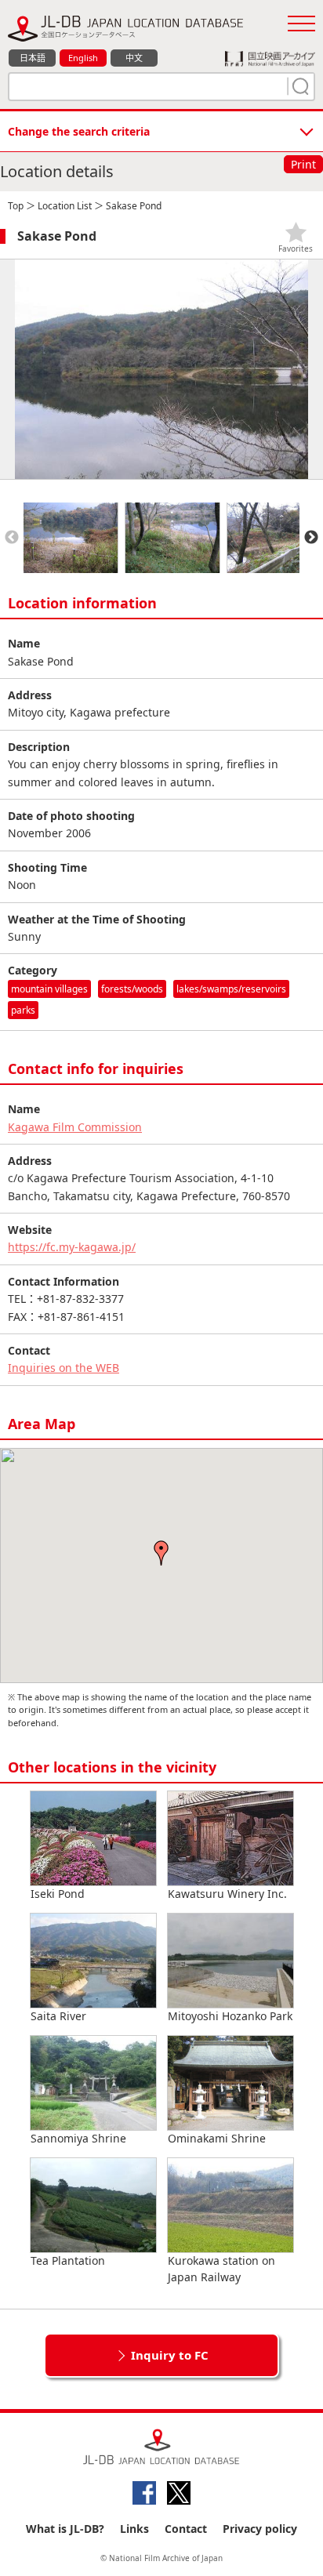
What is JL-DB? (65, 2529)
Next (311, 538)
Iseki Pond (58, 1894)
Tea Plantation (68, 2260)
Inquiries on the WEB (64, 1368)
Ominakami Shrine (217, 2138)
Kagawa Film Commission (75, 1127)
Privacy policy (260, 2529)
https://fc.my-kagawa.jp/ (72, 1247)
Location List (65, 206)
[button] (161, 1553)
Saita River (58, 2016)
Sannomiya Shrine (78, 2138)
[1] (299, 86)
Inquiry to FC (170, 2355)
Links (134, 2529)
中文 (134, 58)
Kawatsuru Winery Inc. (227, 1894)
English (83, 58)
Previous (12, 538)
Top (16, 206)
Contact (186, 2529)
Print (303, 164)
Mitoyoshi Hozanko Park (230, 2016)
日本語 (33, 58)
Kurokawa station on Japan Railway (221, 2269)
